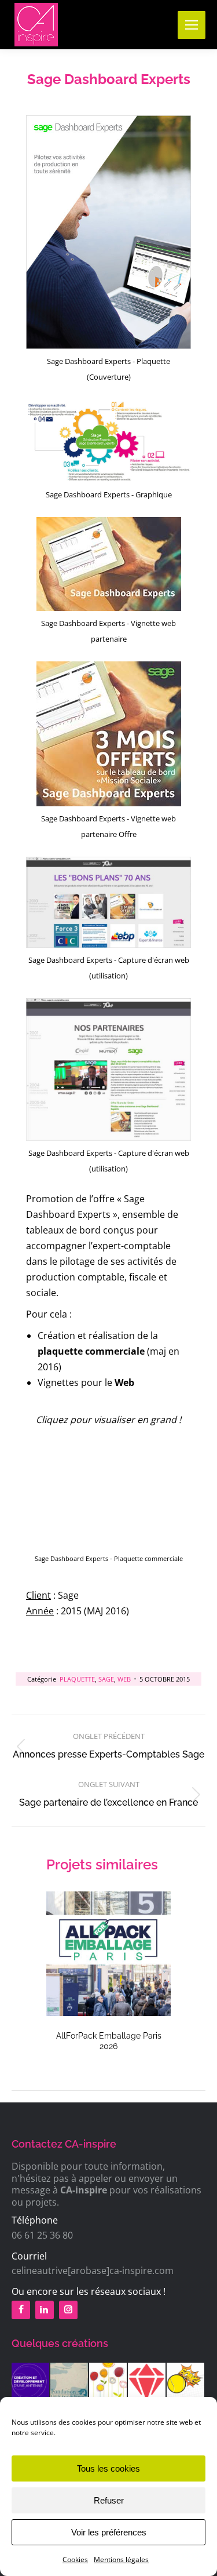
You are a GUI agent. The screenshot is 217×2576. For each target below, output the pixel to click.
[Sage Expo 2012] (108, 2382)
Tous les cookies (108, 2468)
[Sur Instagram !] (70, 2310)
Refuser (109, 2500)
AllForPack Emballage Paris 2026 (109, 2041)
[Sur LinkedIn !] (47, 2310)
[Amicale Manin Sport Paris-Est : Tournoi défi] (186, 2382)
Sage (106, 1679)
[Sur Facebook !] (23, 2310)
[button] (61, 1974)
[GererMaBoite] (147, 2382)
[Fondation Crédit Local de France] (70, 2382)
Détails (109, 1953)
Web (124, 1679)
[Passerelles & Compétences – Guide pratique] (31, 2382)
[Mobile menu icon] (192, 25)
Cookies (75, 2559)
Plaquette (77, 1679)
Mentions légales (121, 2559)
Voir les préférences (109, 2532)
